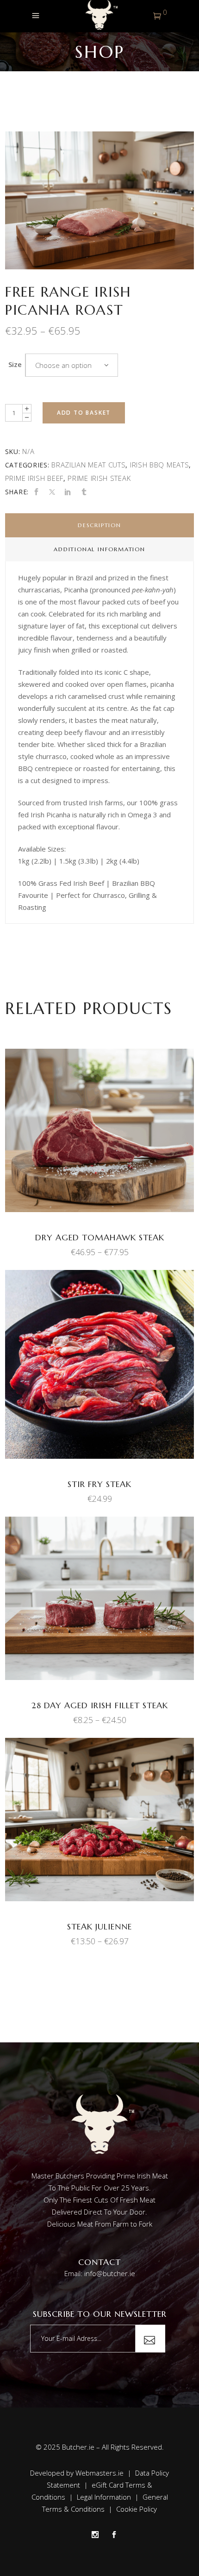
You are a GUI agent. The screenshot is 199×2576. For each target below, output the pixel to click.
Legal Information (104, 2497)
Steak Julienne (99, 1926)
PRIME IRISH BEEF (34, 478)
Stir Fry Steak (99, 1484)
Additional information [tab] (99, 549)
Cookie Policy (137, 2509)
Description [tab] (99, 525)
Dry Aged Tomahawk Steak (100, 1237)
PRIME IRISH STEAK (99, 478)
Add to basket (84, 413)
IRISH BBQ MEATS (160, 465)
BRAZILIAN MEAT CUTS (88, 465)
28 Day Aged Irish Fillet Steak (100, 1705)
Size (15, 364)
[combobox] (72, 365)
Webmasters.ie (99, 2473)
